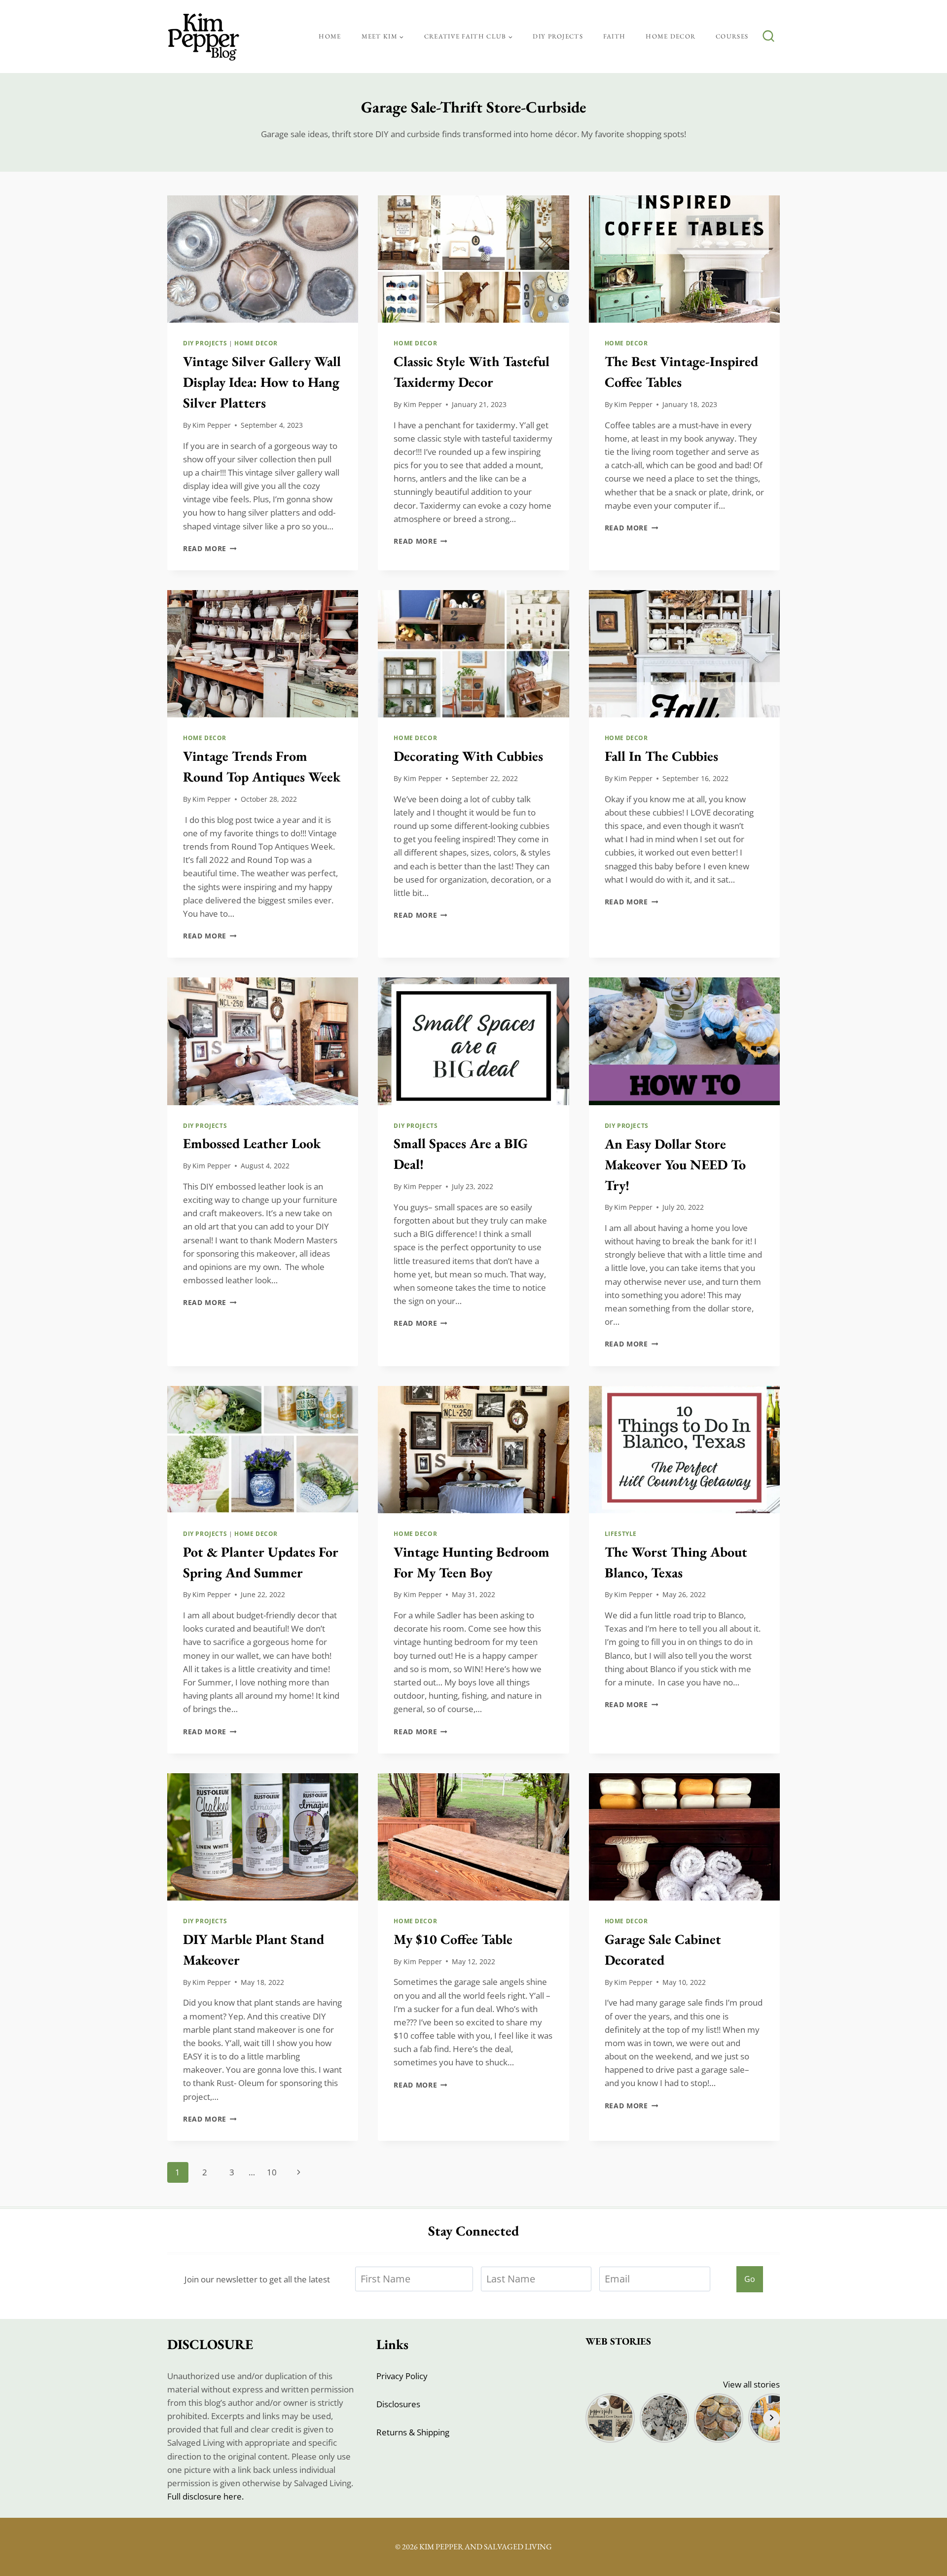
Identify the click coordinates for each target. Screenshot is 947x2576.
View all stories (751, 2384)
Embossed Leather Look (252, 1143)
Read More (210, 548)
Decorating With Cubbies (468, 756)
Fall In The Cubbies (661, 756)
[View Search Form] (768, 37)
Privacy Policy (402, 2376)
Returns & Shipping (413, 2432)
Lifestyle (621, 1533)
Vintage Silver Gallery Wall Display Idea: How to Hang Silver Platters (262, 382)
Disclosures (398, 2404)
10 (272, 2172)
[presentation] (263, 259)
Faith (615, 36)
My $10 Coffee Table (453, 1939)
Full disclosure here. (205, 2496)
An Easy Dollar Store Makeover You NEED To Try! (675, 1164)
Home (330, 36)
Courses (732, 36)
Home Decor (671, 36)
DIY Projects (558, 36)
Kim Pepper (212, 425)
